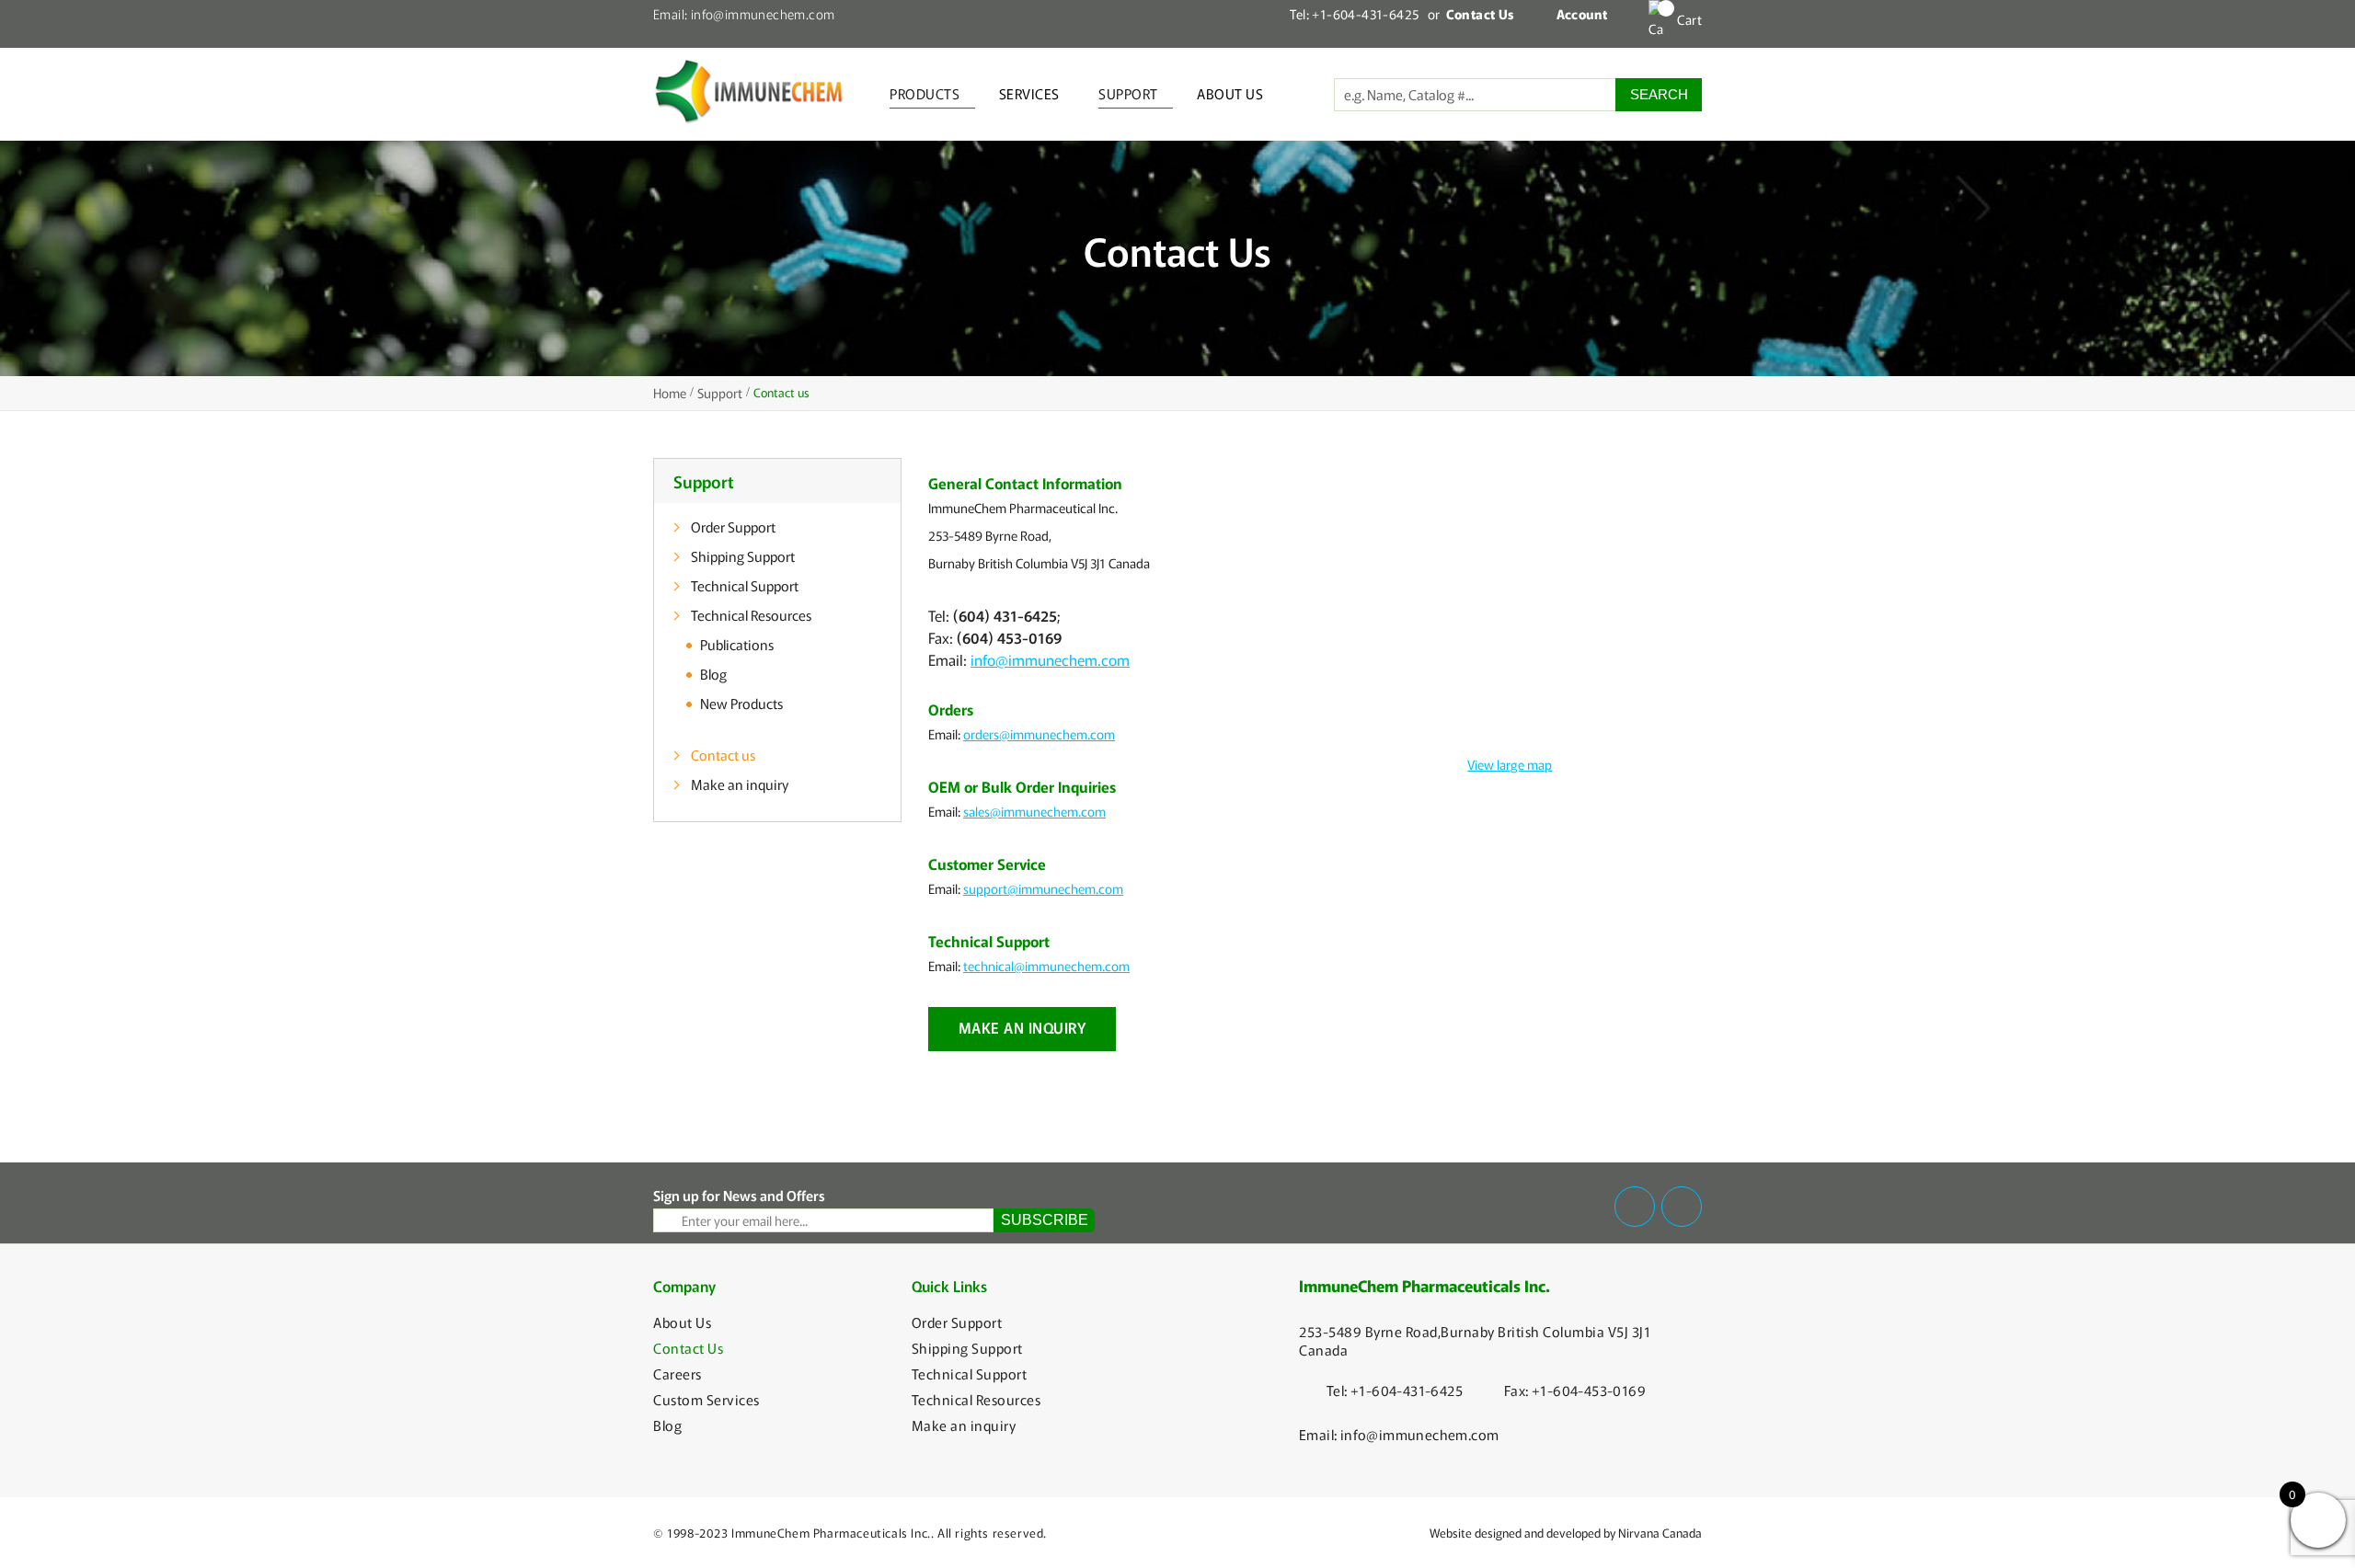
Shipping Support (743, 556)
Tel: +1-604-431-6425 (1354, 14)
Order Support (733, 526)
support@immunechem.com (1043, 888)
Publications (737, 644)
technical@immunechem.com (1046, 966)
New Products (741, 703)
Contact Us (688, 1348)
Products (925, 93)
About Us (1230, 93)
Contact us (723, 755)
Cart (1689, 19)
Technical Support (745, 585)
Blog (713, 674)
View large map (1510, 764)
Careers (678, 1374)
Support (1128, 93)
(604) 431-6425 (1005, 615)
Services (1029, 93)
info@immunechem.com (1050, 659)
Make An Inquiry (1022, 1027)
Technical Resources (751, 615)
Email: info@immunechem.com (744, 14)
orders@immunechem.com (1039, 734)
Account (1582, 14)
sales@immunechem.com (1034, 811)
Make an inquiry (740, 784)
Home (670, 393)
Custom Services (706, 1400)
